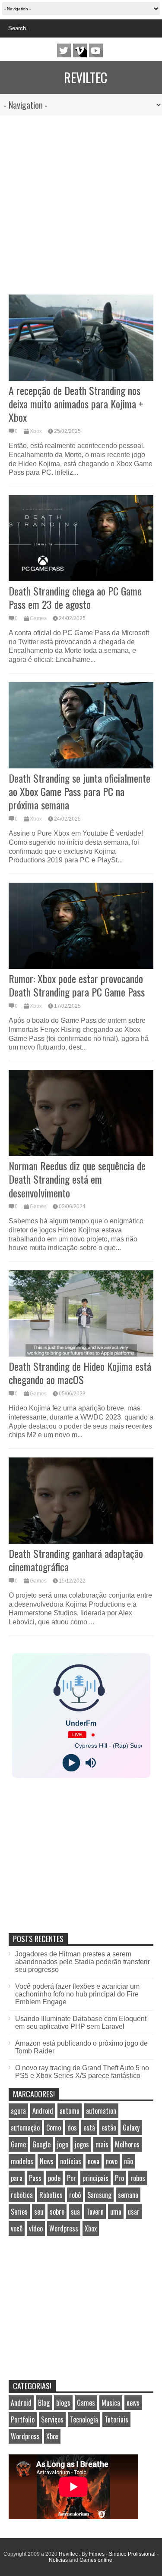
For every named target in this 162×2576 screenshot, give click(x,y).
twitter (64, 50)
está (89, 2128)
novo (112, 2161)
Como (54, 2128)
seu (39, 2212)
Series (19, 2212)
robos (138, 2178)
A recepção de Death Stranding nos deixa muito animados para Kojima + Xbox (76, 404)
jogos (82, 2144)
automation (101, 2111)
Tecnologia (84, 2419)
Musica (111, 2403)
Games (38, 618)
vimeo (80, 50)
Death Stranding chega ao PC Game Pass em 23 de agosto (75, 597)
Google (41, 2144)
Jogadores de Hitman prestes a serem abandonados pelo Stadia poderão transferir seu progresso (83, 1962)
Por (71, 2178)
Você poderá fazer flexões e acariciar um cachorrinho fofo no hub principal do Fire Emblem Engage (77, 1994)
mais (102, 2144)
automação (25, 2128)
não (129, 2161)
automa (70, 2111)
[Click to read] (81, 338)
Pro (119, 2178)
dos (72, 2128)
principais (95, 2178)
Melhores (127, 2144)
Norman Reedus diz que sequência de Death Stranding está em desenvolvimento (77, 1179)
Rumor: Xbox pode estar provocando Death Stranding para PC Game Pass (77, 985)
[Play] (71, 1763)
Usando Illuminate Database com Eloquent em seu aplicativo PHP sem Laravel (81, 2023)
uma (116, 2212)
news (133, 2403)
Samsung (99, 2195)
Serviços (52, 2419)
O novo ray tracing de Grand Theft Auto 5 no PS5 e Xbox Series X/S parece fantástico (82, 2072)
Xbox (36, 431)
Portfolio (23, 2419)
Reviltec (86, 77)
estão (109, 2128)
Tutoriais (116, 2419)
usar (134, 2212)
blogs (63, 2403)
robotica (22, 2195)
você (17, 2228)
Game (18, 2144)
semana (128, 2195)
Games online (96, 2560)
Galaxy (131, 2128)
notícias (71, 2161)
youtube (96, 50)
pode (54, 2178)
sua (75, 2212)
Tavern (95, 2212)
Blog (44, 2403)
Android (43, 2111)
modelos (22, 2161)
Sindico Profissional (132, 2554)
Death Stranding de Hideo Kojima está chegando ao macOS (80, 1373)
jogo (63, 2144)
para (17, 2178)
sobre (57, 2212)
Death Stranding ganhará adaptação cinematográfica (76, 1560)
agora (18, 2111)
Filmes (97, 2554)
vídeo (36, 2228)
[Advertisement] (81, 201)
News (47, 2161)
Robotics (51, 2195)
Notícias (58, 2560)
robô (75, 2195)
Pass (35, 2178)
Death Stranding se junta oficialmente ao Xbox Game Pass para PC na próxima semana (79, 791)
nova (94, 2161)
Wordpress (64, 2228)
